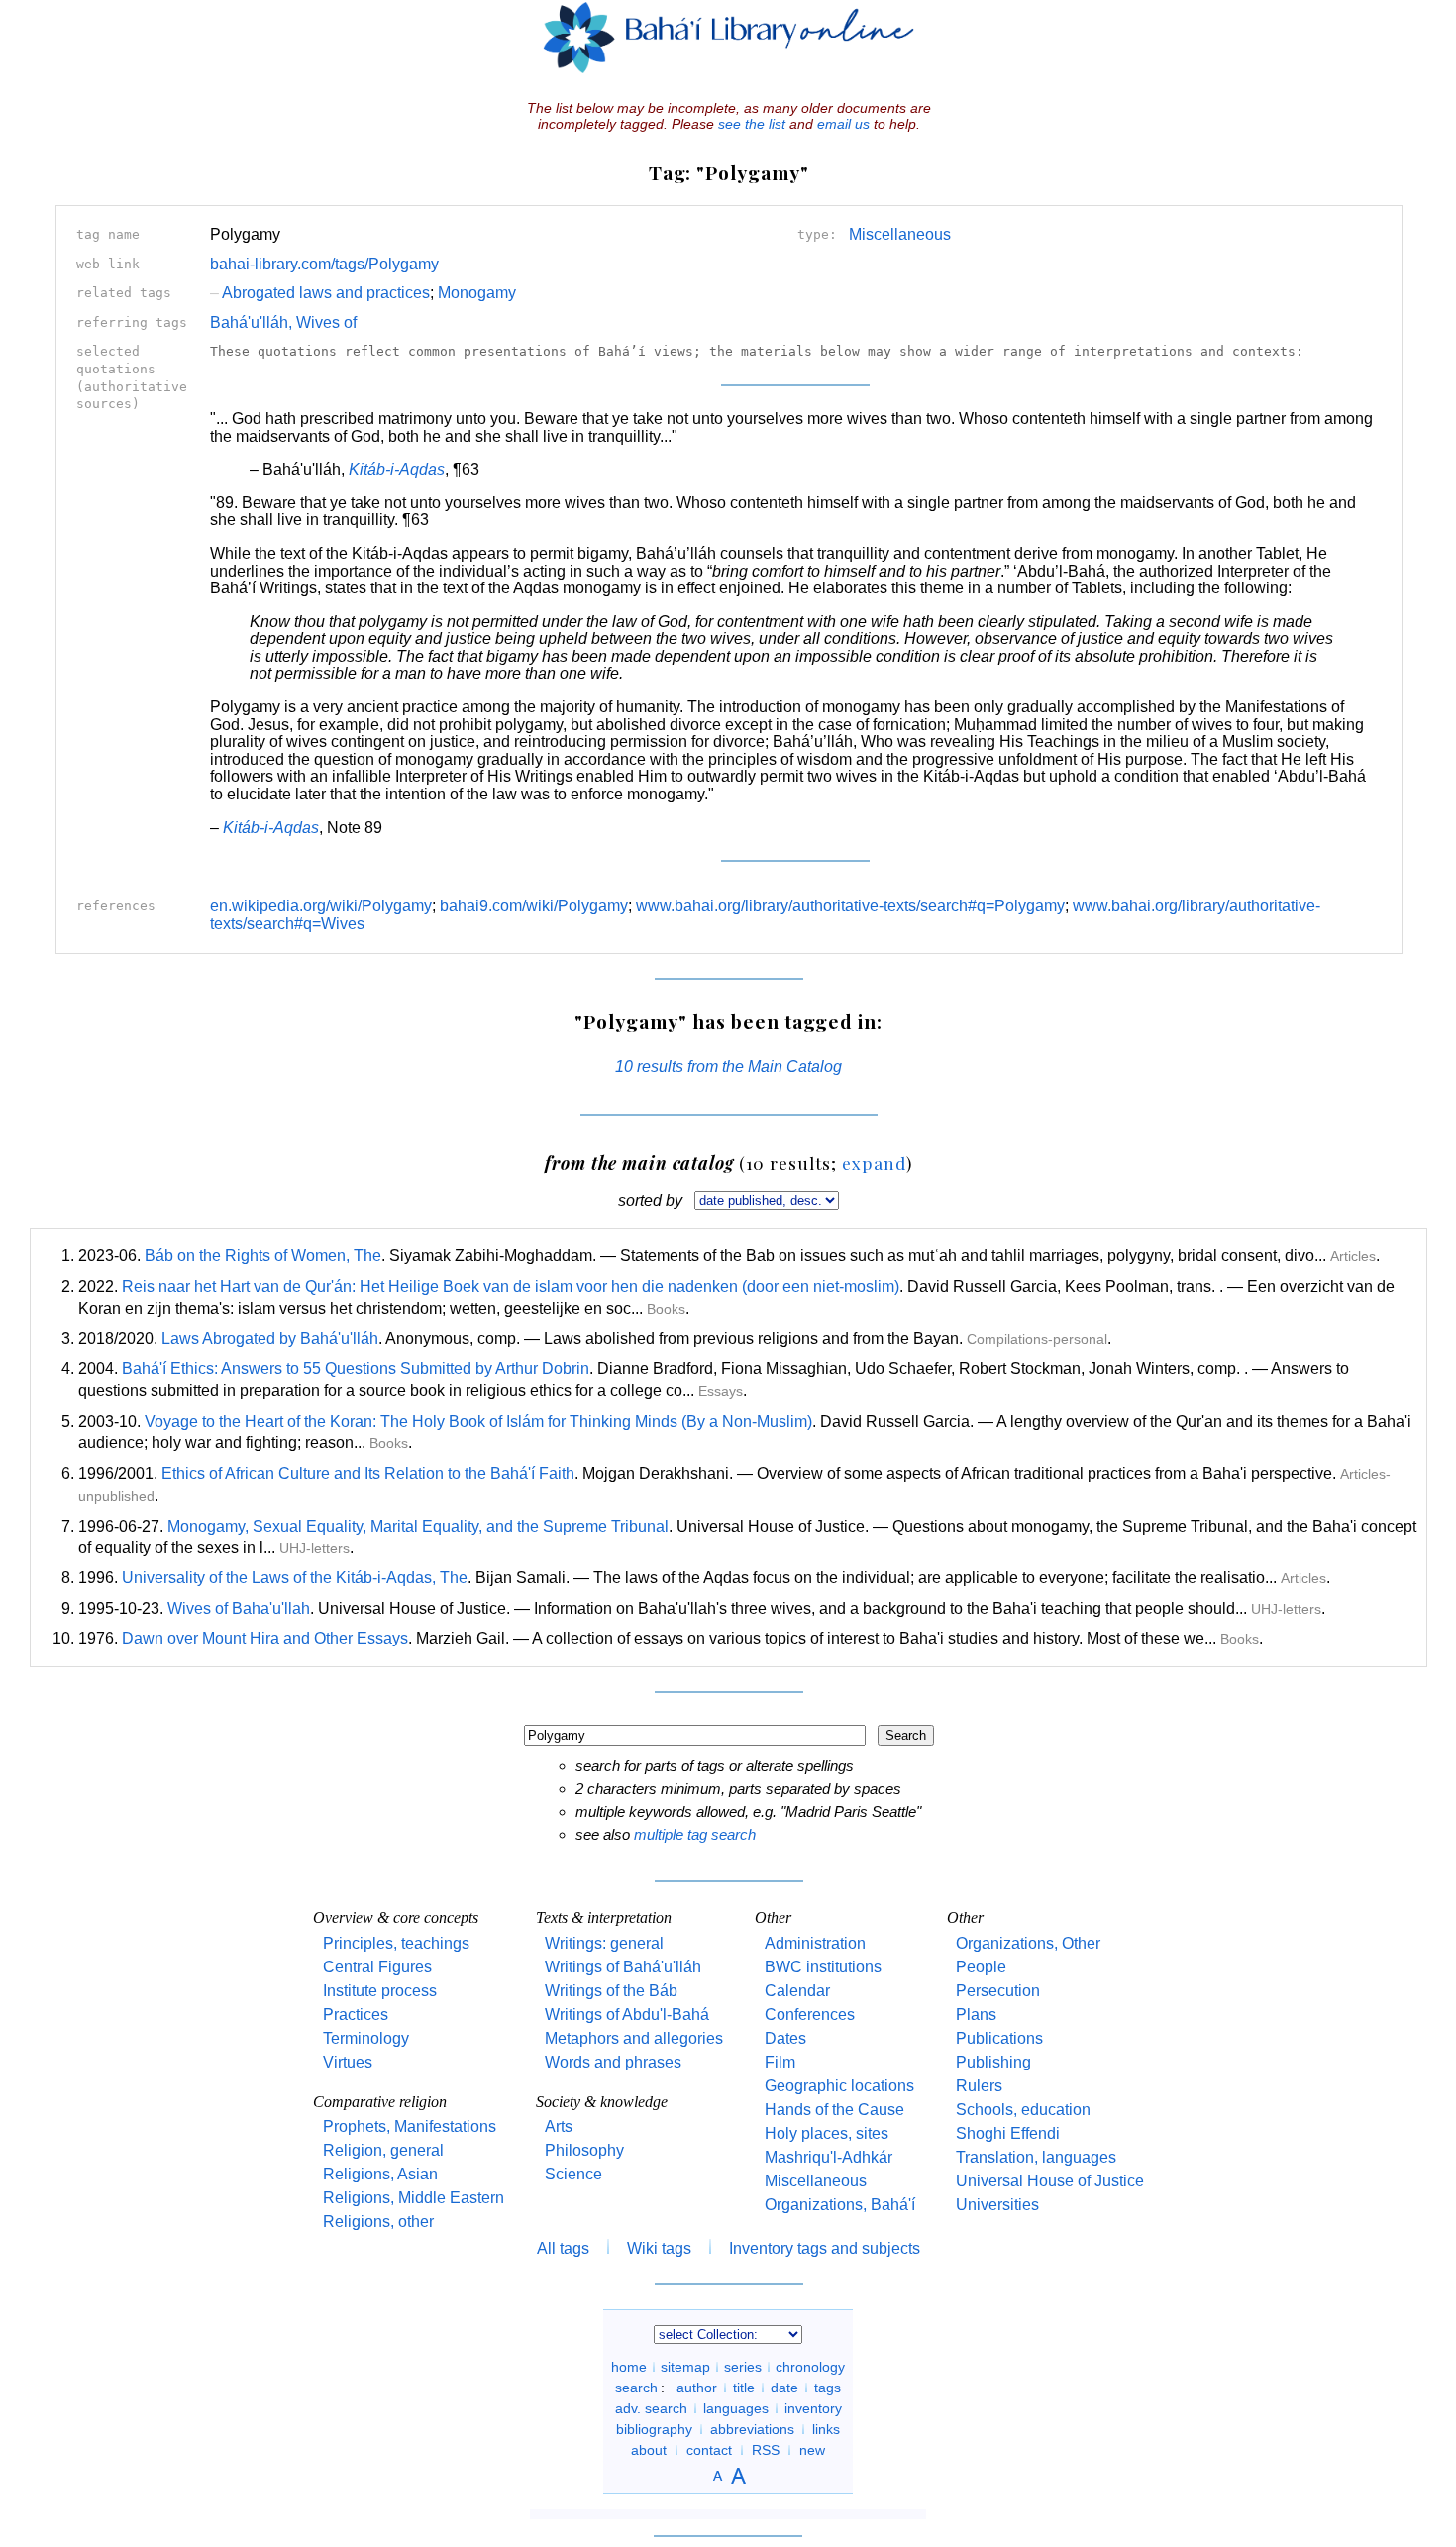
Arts (559, 2126)
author (697, 2388)
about (649, 2450)
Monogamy (477, 293)
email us (843, 124)
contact (709, 2450)
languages (736, 2408)
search (636, 2388)
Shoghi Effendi (1008, 2133)
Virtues (348, 2062)
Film (780, 2062)
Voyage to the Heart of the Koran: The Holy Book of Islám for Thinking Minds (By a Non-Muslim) (478, 1421)
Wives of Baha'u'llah (239, 1608)
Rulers (979, 2086)
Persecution (998, 1991)
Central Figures (377, 1967)
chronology (810, 2367)
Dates (785, 2038)
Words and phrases (613, 2062)
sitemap (685, 2367)
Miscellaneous (900, 234)
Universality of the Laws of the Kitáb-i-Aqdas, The (295, 1578)
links (826, 2429)
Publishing (993, 2062)
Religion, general (383, 2150)
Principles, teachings (396, 1943)
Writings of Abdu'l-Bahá (627, 2015)
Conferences (810, 2015)
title (744, 2388)
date (784, 2388)
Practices (356, 2015)
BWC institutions (823, 1967)
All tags (563, 2248)
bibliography (654, 2429)
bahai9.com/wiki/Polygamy (534, 906)
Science (573, 2174)
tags (828, 2388)
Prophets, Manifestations (410, 2126)
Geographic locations (839, 2086)
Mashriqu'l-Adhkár (829, 2157)
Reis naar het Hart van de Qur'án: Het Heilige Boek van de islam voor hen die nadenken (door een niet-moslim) (511, 1286)
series (743, 2367)
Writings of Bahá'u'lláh (623, 1967)
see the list (752, 124)
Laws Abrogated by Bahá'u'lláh (270, 1339)
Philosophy (584, 2150)
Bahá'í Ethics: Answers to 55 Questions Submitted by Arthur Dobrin (356, 1369)
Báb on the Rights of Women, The (263, 1256)
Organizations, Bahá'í (840, 2205)
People (981, 1967)
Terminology (366, 2038)
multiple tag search (695, 1834)
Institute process (380, 1991)
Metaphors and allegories (634, 2038)
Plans (976, 2015)
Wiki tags (659, 2248)
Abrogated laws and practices (320, 293)
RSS (766, 2450)
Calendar (797, 1991)
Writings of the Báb (611, 1991)
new (812, 2450)
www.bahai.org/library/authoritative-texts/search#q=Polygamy (850, 906)
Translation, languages (1036, 2157)
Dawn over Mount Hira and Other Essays (265, 1638)
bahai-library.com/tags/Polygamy (324, 264)
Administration (815, 1943)
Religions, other (378, 2222)
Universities (997, 2205)
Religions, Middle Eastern (414, 2198)
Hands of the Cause (834, 2110)
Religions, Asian (380, 2174)
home (629, 2367)
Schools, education (1023, 2110)
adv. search (651, 2408)
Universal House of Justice (1050, 2181)
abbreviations (752, 2429)
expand (874, 1163)
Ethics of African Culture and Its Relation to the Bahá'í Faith (368, 1474)
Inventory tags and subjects (825, 2248)
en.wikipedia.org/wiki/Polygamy (321, 906)
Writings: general (604, 1943)
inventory (813, 2408)
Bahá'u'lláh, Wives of (283, 322)
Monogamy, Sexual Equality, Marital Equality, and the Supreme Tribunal (418, 1526)
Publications (999, 2038)
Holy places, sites (827, 2133)
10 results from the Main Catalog (728, 1066)
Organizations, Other (1028, 1943)
